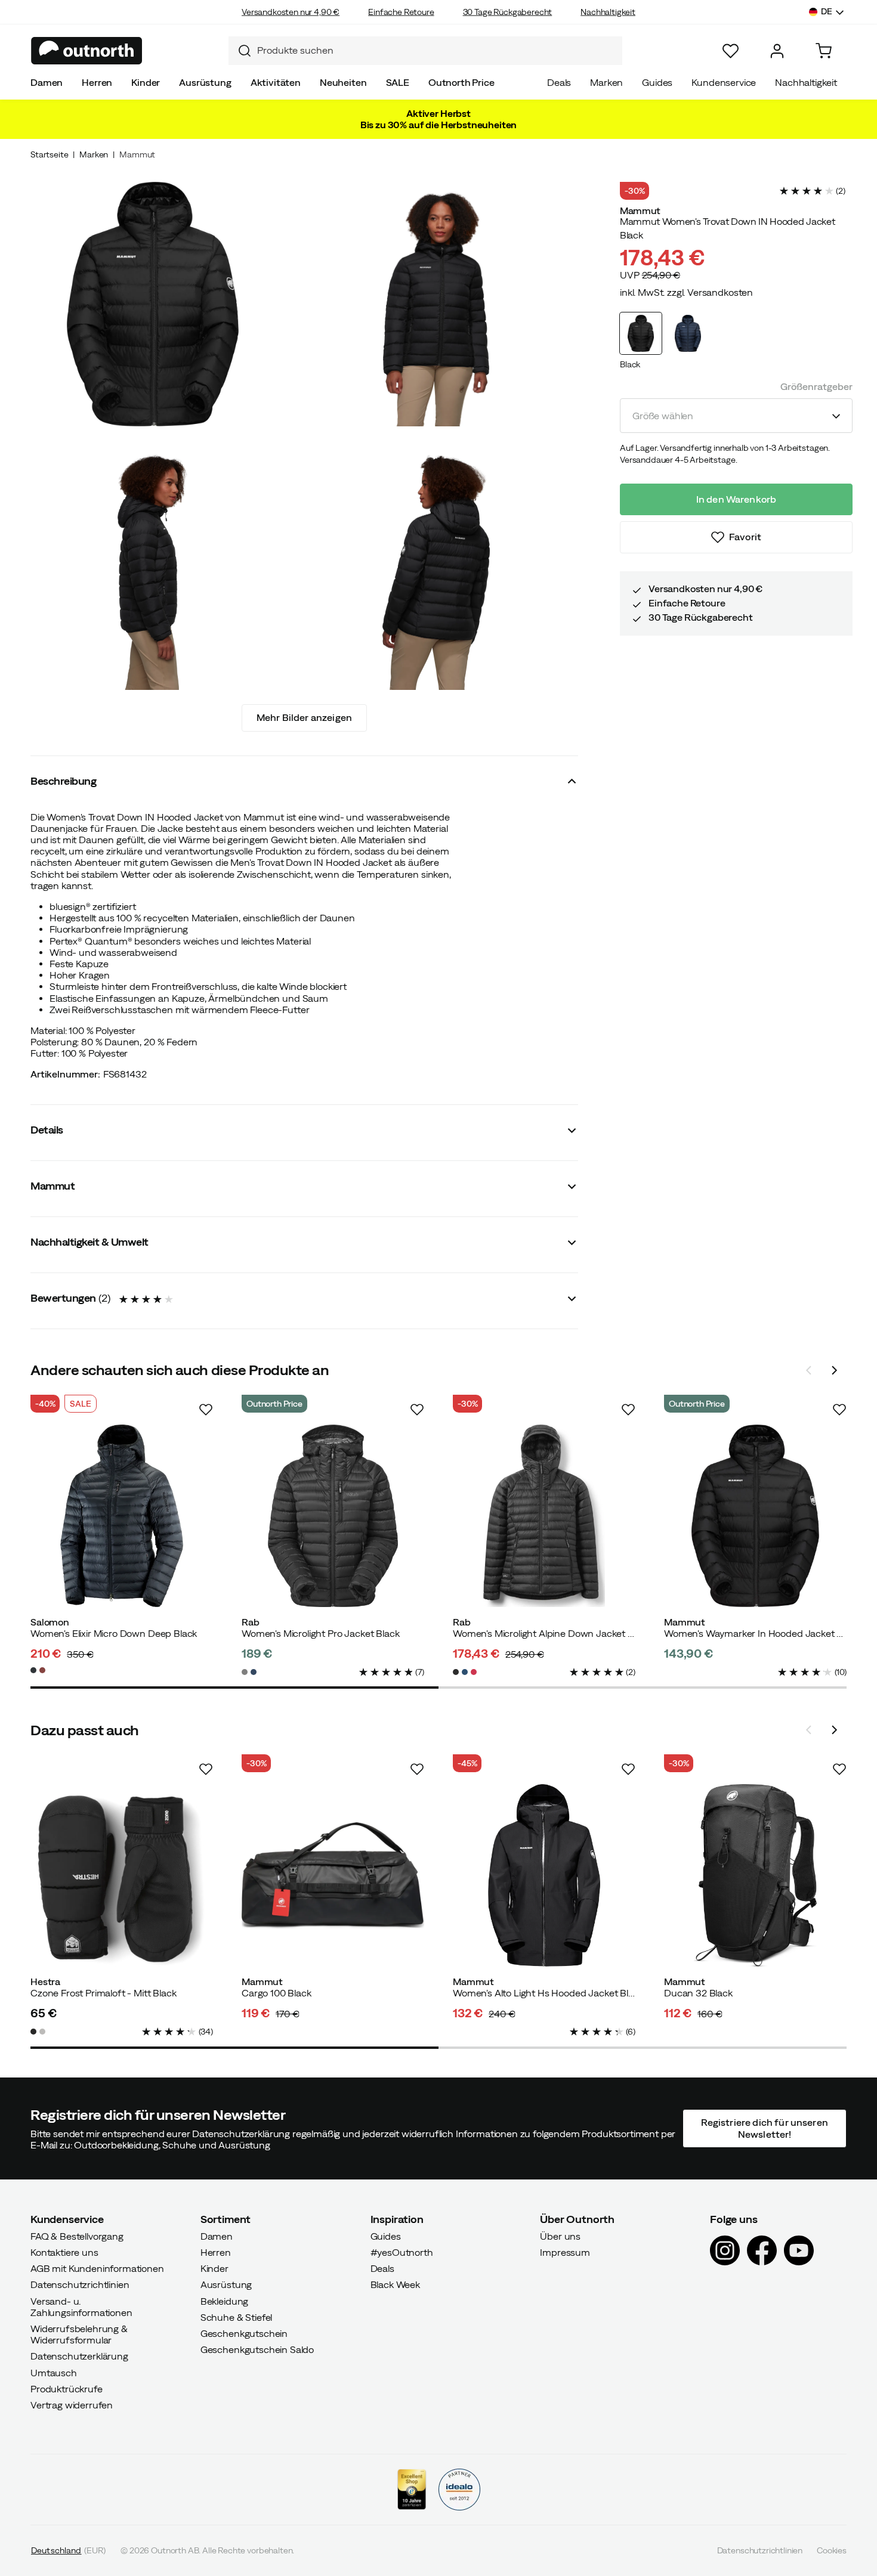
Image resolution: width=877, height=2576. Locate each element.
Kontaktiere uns (64, 2252)
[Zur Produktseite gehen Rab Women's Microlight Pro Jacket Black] (333, 1516)
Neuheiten (343, 82)
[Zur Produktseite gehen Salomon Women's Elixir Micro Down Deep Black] (122, 1516)
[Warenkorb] (824, 51)
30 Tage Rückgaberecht (508, 12)
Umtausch (54, 2372)
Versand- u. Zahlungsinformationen (81, 2306)
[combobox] (425, 51)
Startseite (49, 154)
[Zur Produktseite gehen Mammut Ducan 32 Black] (755, 1875)
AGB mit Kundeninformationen (97, 2268)
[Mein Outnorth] (777, 51)
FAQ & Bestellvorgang (77, 2236)
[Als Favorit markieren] (206, 1410)
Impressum (565, 2252)
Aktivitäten (276, 82)
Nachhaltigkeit (608, 12)
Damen (47, 82)
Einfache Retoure (401, 12)
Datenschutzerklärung (79, 2356)
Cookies (832, 2550)
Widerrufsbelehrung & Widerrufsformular (79, 2334)
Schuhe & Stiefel (236, 2317)
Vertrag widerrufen (72, 2405)
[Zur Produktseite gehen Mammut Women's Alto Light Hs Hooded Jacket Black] (544, 1875)
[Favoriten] (731, 51)
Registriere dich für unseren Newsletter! (764, 2128)
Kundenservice (724, 82)
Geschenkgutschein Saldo (257, 2349)
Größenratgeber (816, 386)
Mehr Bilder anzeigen (304, 717)
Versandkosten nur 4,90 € (291, 12)
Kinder (146, 82)
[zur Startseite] (87, 51)
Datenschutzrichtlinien (80, 2284)
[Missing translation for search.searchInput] (240, 51)
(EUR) (68, 2550)
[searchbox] (437, 50)
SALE (398, 82)
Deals (559, 82)
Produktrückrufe (67, 2388)
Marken (606, 82)
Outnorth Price (461, 82)
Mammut (137, 154)
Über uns (560, 2236)
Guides (657, 82)
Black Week (395, 2284)
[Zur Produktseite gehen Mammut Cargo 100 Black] (333, 1875)
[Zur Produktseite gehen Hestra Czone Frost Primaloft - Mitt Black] (122, 1875)
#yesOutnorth (402, 2252)
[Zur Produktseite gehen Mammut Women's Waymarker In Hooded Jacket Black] (755, 1516)
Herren (97, 82)
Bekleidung (224, 2301)
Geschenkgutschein (244, 2333)
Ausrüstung (205, 82)
